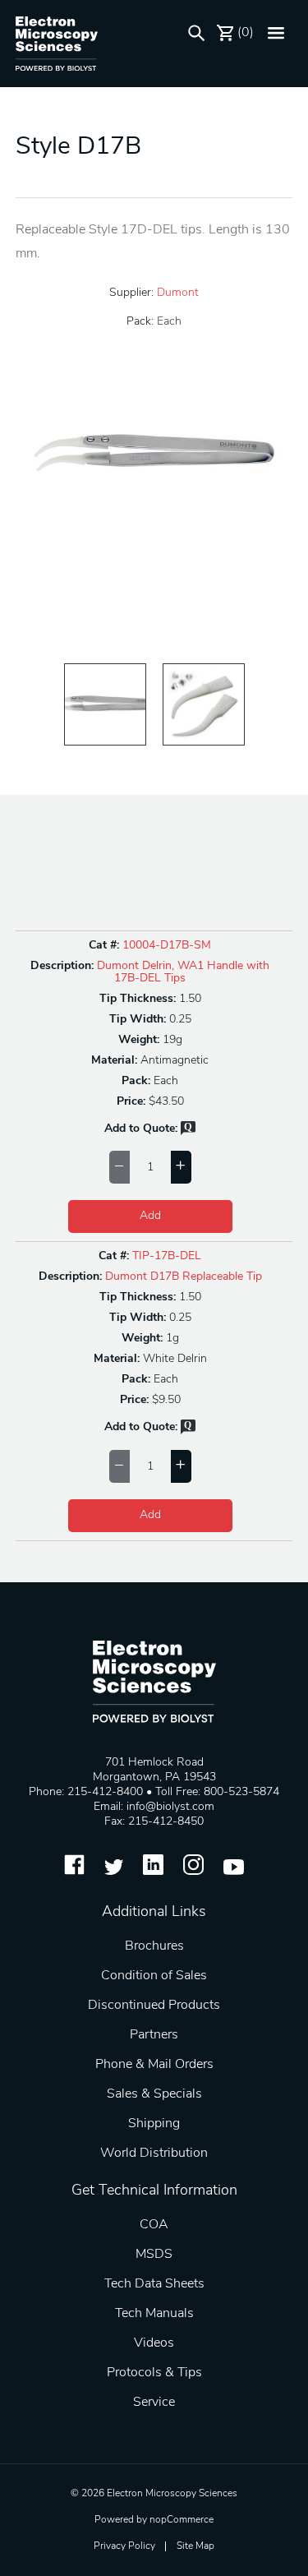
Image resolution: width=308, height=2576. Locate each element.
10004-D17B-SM (167, 946)
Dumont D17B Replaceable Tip (184, 1277)
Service (154, 2403)
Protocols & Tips (154, 2373)
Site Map (195, 2546)
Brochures (154, 1946)
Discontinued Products (154, 2006)
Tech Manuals (154, 2314)
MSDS (154, 2255)
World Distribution (154, 2154)
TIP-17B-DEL (167, 1256)
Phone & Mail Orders (154, 2065)
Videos (154, 2343)
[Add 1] (181, 1167)
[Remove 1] (120, 1167)
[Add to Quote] (188, 1132)
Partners (154, 2035)
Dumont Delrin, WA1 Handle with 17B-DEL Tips (183, 972)
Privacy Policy (124, 2546)
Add (150, 1216)
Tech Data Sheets (154, 2284)
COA (154, 2225)
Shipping (154, 2124)
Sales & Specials (154, 2094)
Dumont (178, 293)
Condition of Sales (154, 1976)
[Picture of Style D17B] (105, 704)
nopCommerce (182, 2520)
